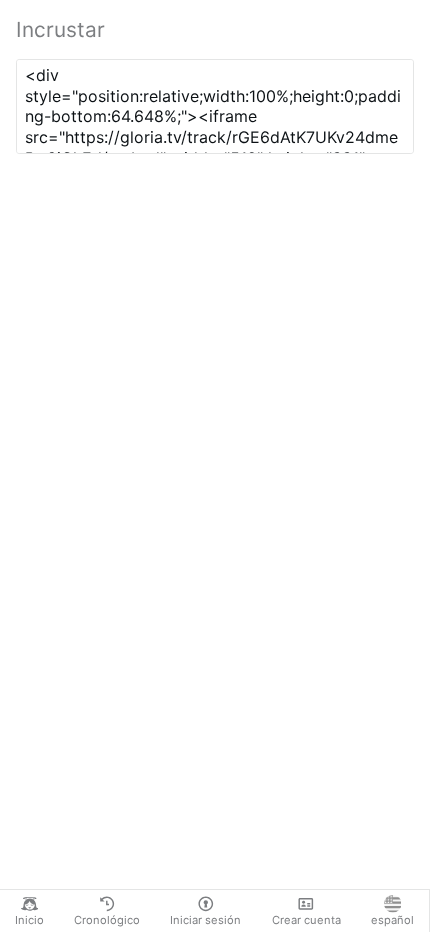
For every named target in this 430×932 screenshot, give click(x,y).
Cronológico (107, 920)
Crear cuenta (306, 920)
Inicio (29, 920)
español (392, 920)
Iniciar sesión (205, 920)
